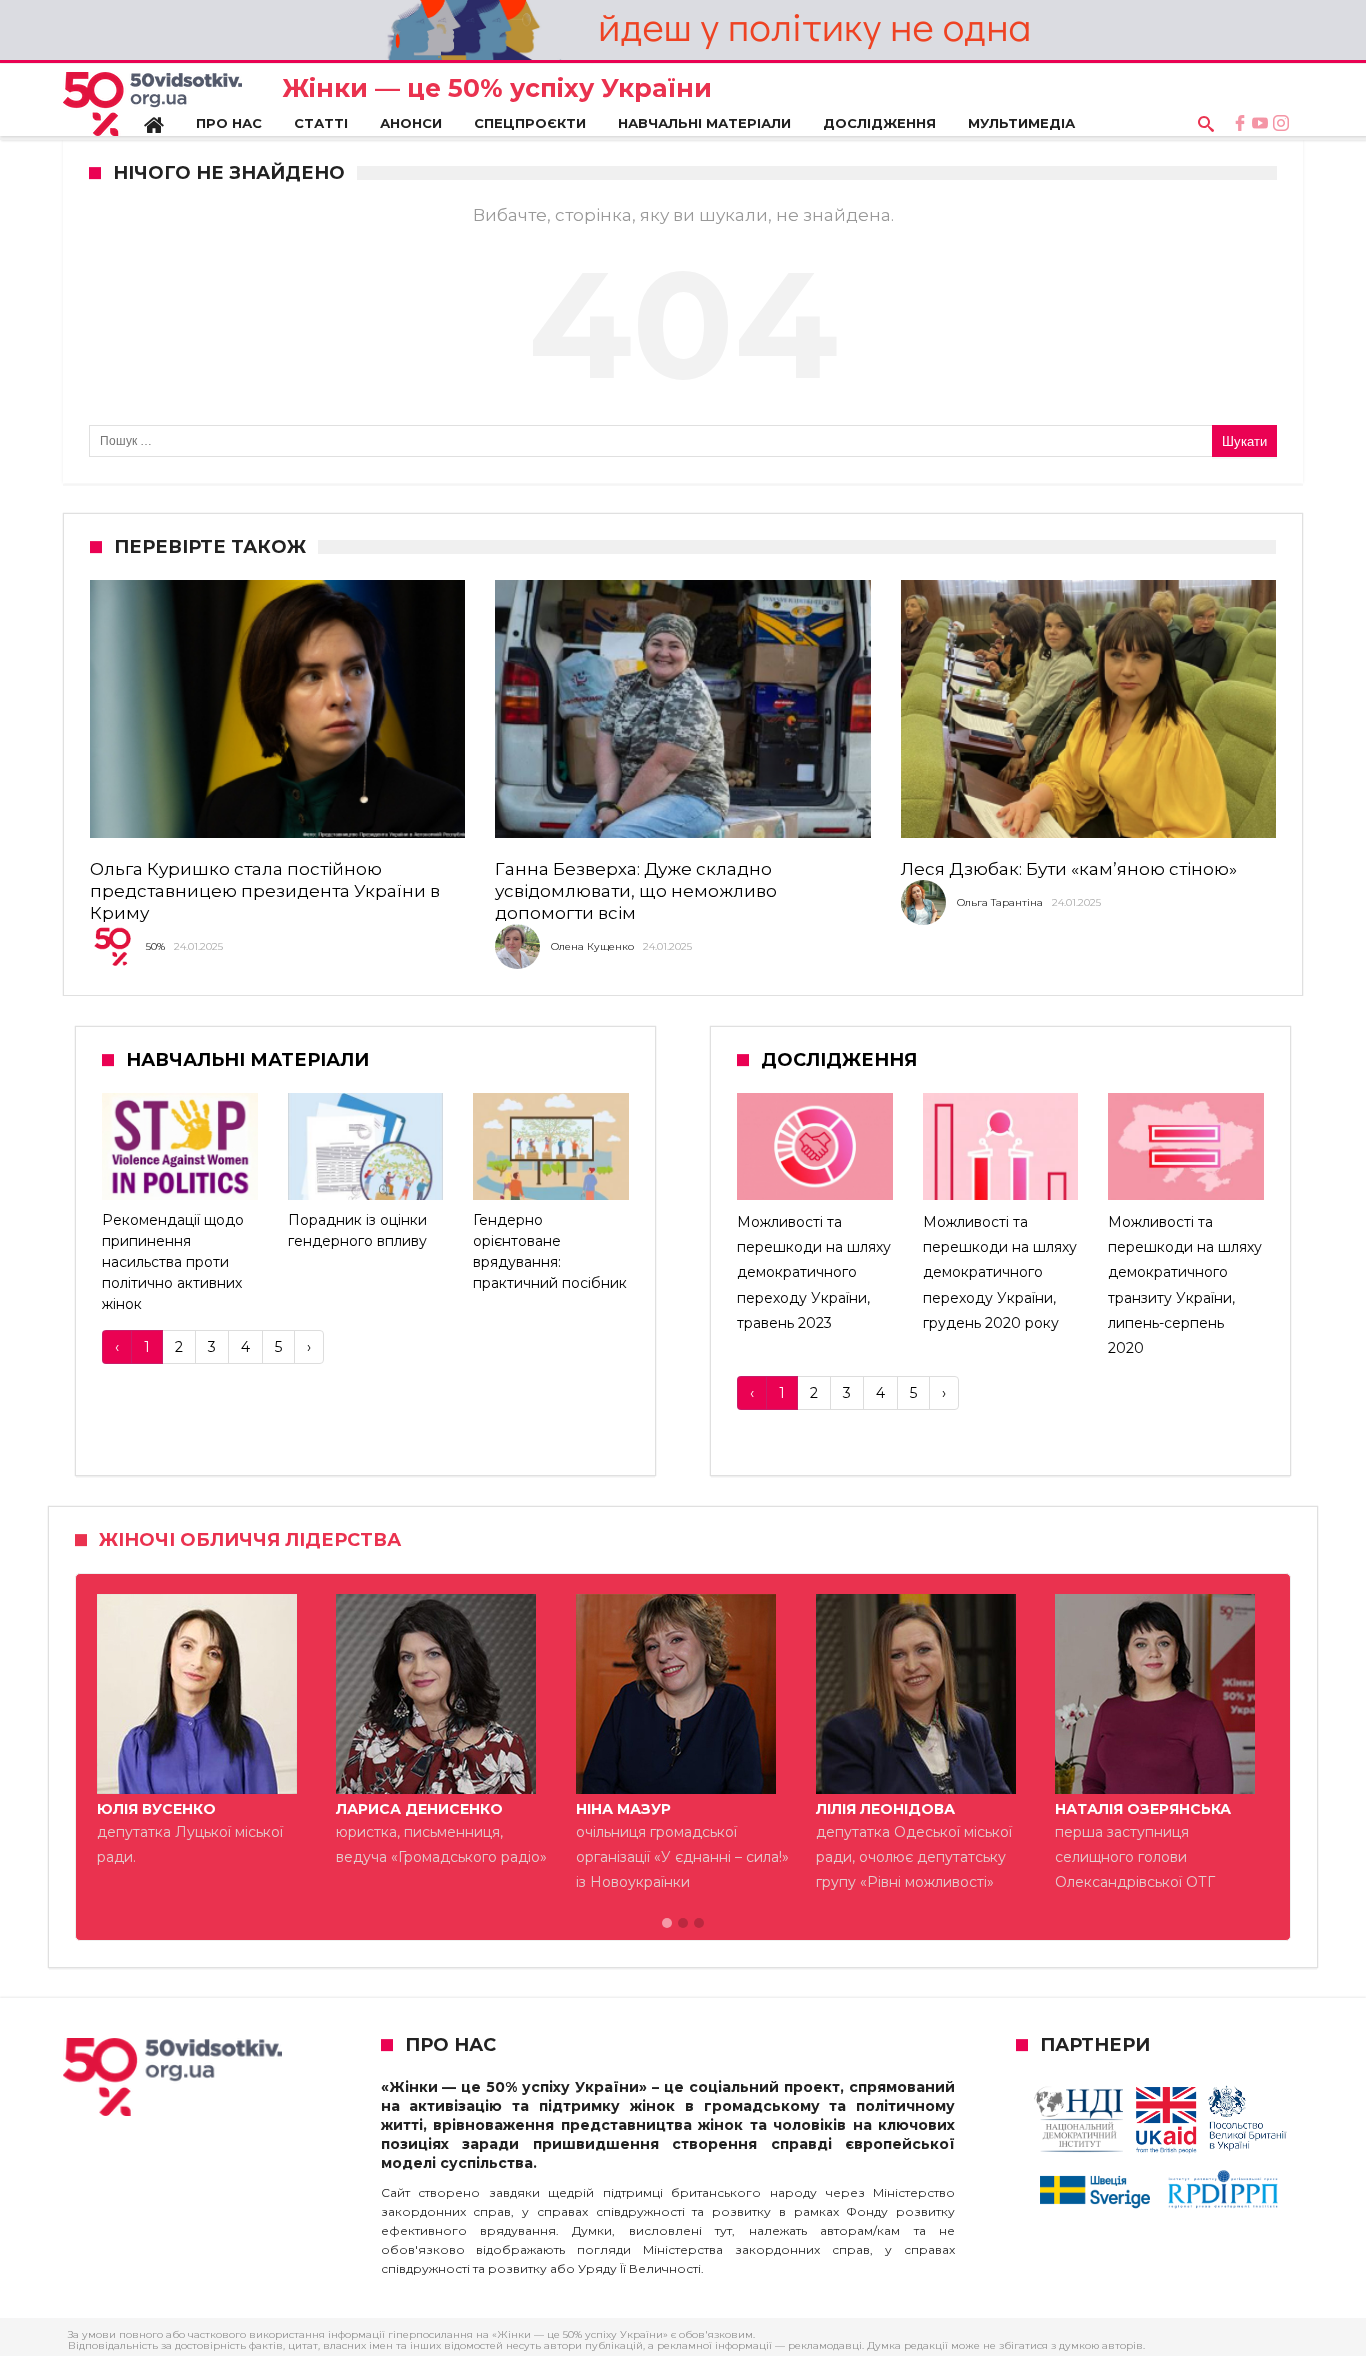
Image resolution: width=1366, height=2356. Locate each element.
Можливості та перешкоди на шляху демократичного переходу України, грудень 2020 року (1000, 1272)
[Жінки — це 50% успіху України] (152, 104)
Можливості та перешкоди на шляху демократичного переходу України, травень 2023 (814, 1272)
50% (155, 946)
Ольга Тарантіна (1000, 902)
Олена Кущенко (592, 946)
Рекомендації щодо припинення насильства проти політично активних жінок (173, 1262)
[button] (667, 1924)
